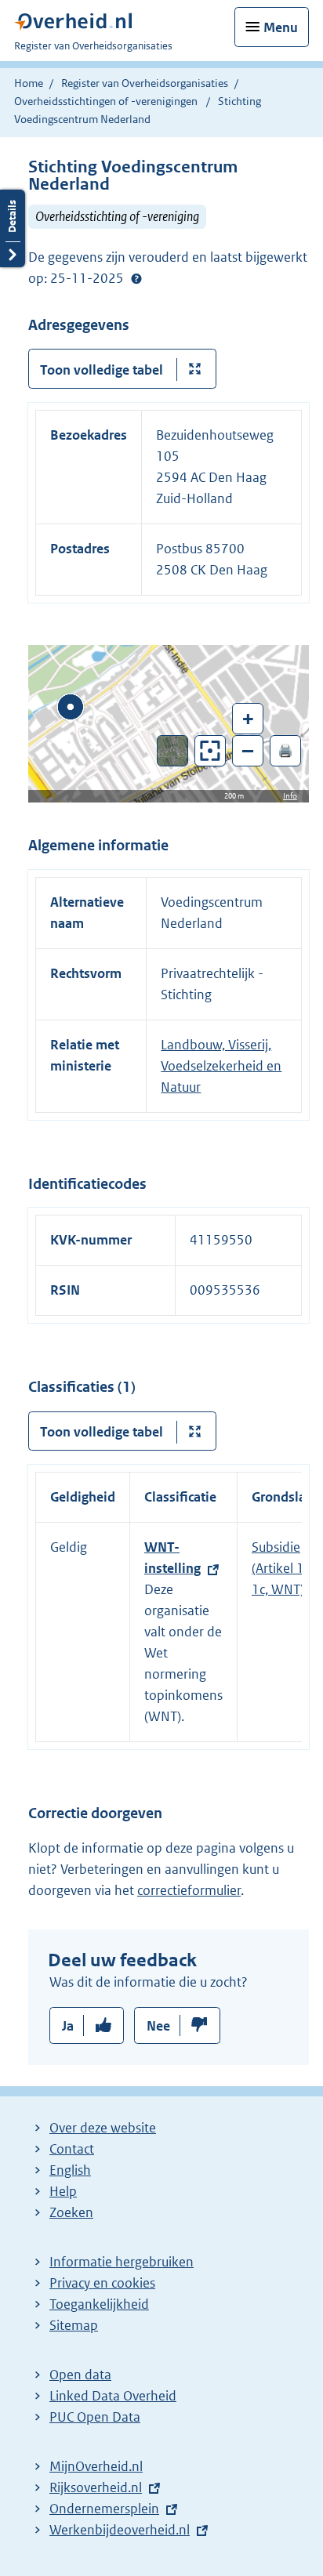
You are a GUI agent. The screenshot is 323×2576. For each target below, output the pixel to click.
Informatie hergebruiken (122, 2262)
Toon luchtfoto (173, 751)
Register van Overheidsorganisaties (145, 83)
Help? (136, 279)
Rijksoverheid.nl (96, 2487)
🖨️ (285, 750)
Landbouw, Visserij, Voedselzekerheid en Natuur (221, 1066)
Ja (68, 2026)
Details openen (13, 228)
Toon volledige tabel (102, 370)
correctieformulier (189, 1890)
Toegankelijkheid (99, 2304)
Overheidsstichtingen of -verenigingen (106, 101)
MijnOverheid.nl (96, 2466)
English (70, 2170)
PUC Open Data (95, 2417)
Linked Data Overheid (113, 2396)
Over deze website (103, 2128)
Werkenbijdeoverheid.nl (120, 2530)
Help (63, 2191)
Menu (281, 27)
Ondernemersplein (104, 2509)
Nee (158, 2026)
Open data (80, 2375)
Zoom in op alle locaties (210, 751)
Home (29, 83)
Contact (72, 2149)
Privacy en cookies (102, 2283)
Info (290, 796)
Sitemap (74, 2325)
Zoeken (71, 2212)
